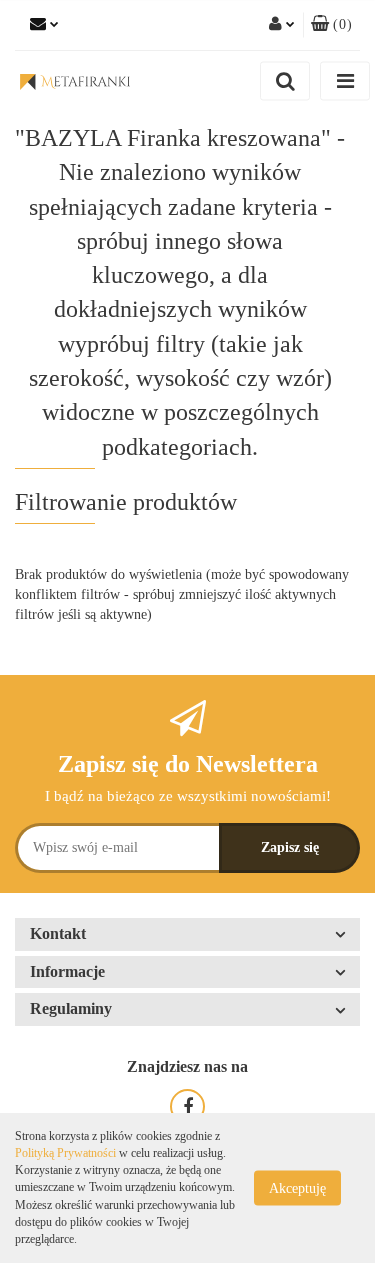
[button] (331, 25)
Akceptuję (297, 1188)
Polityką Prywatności (65, 1153)
